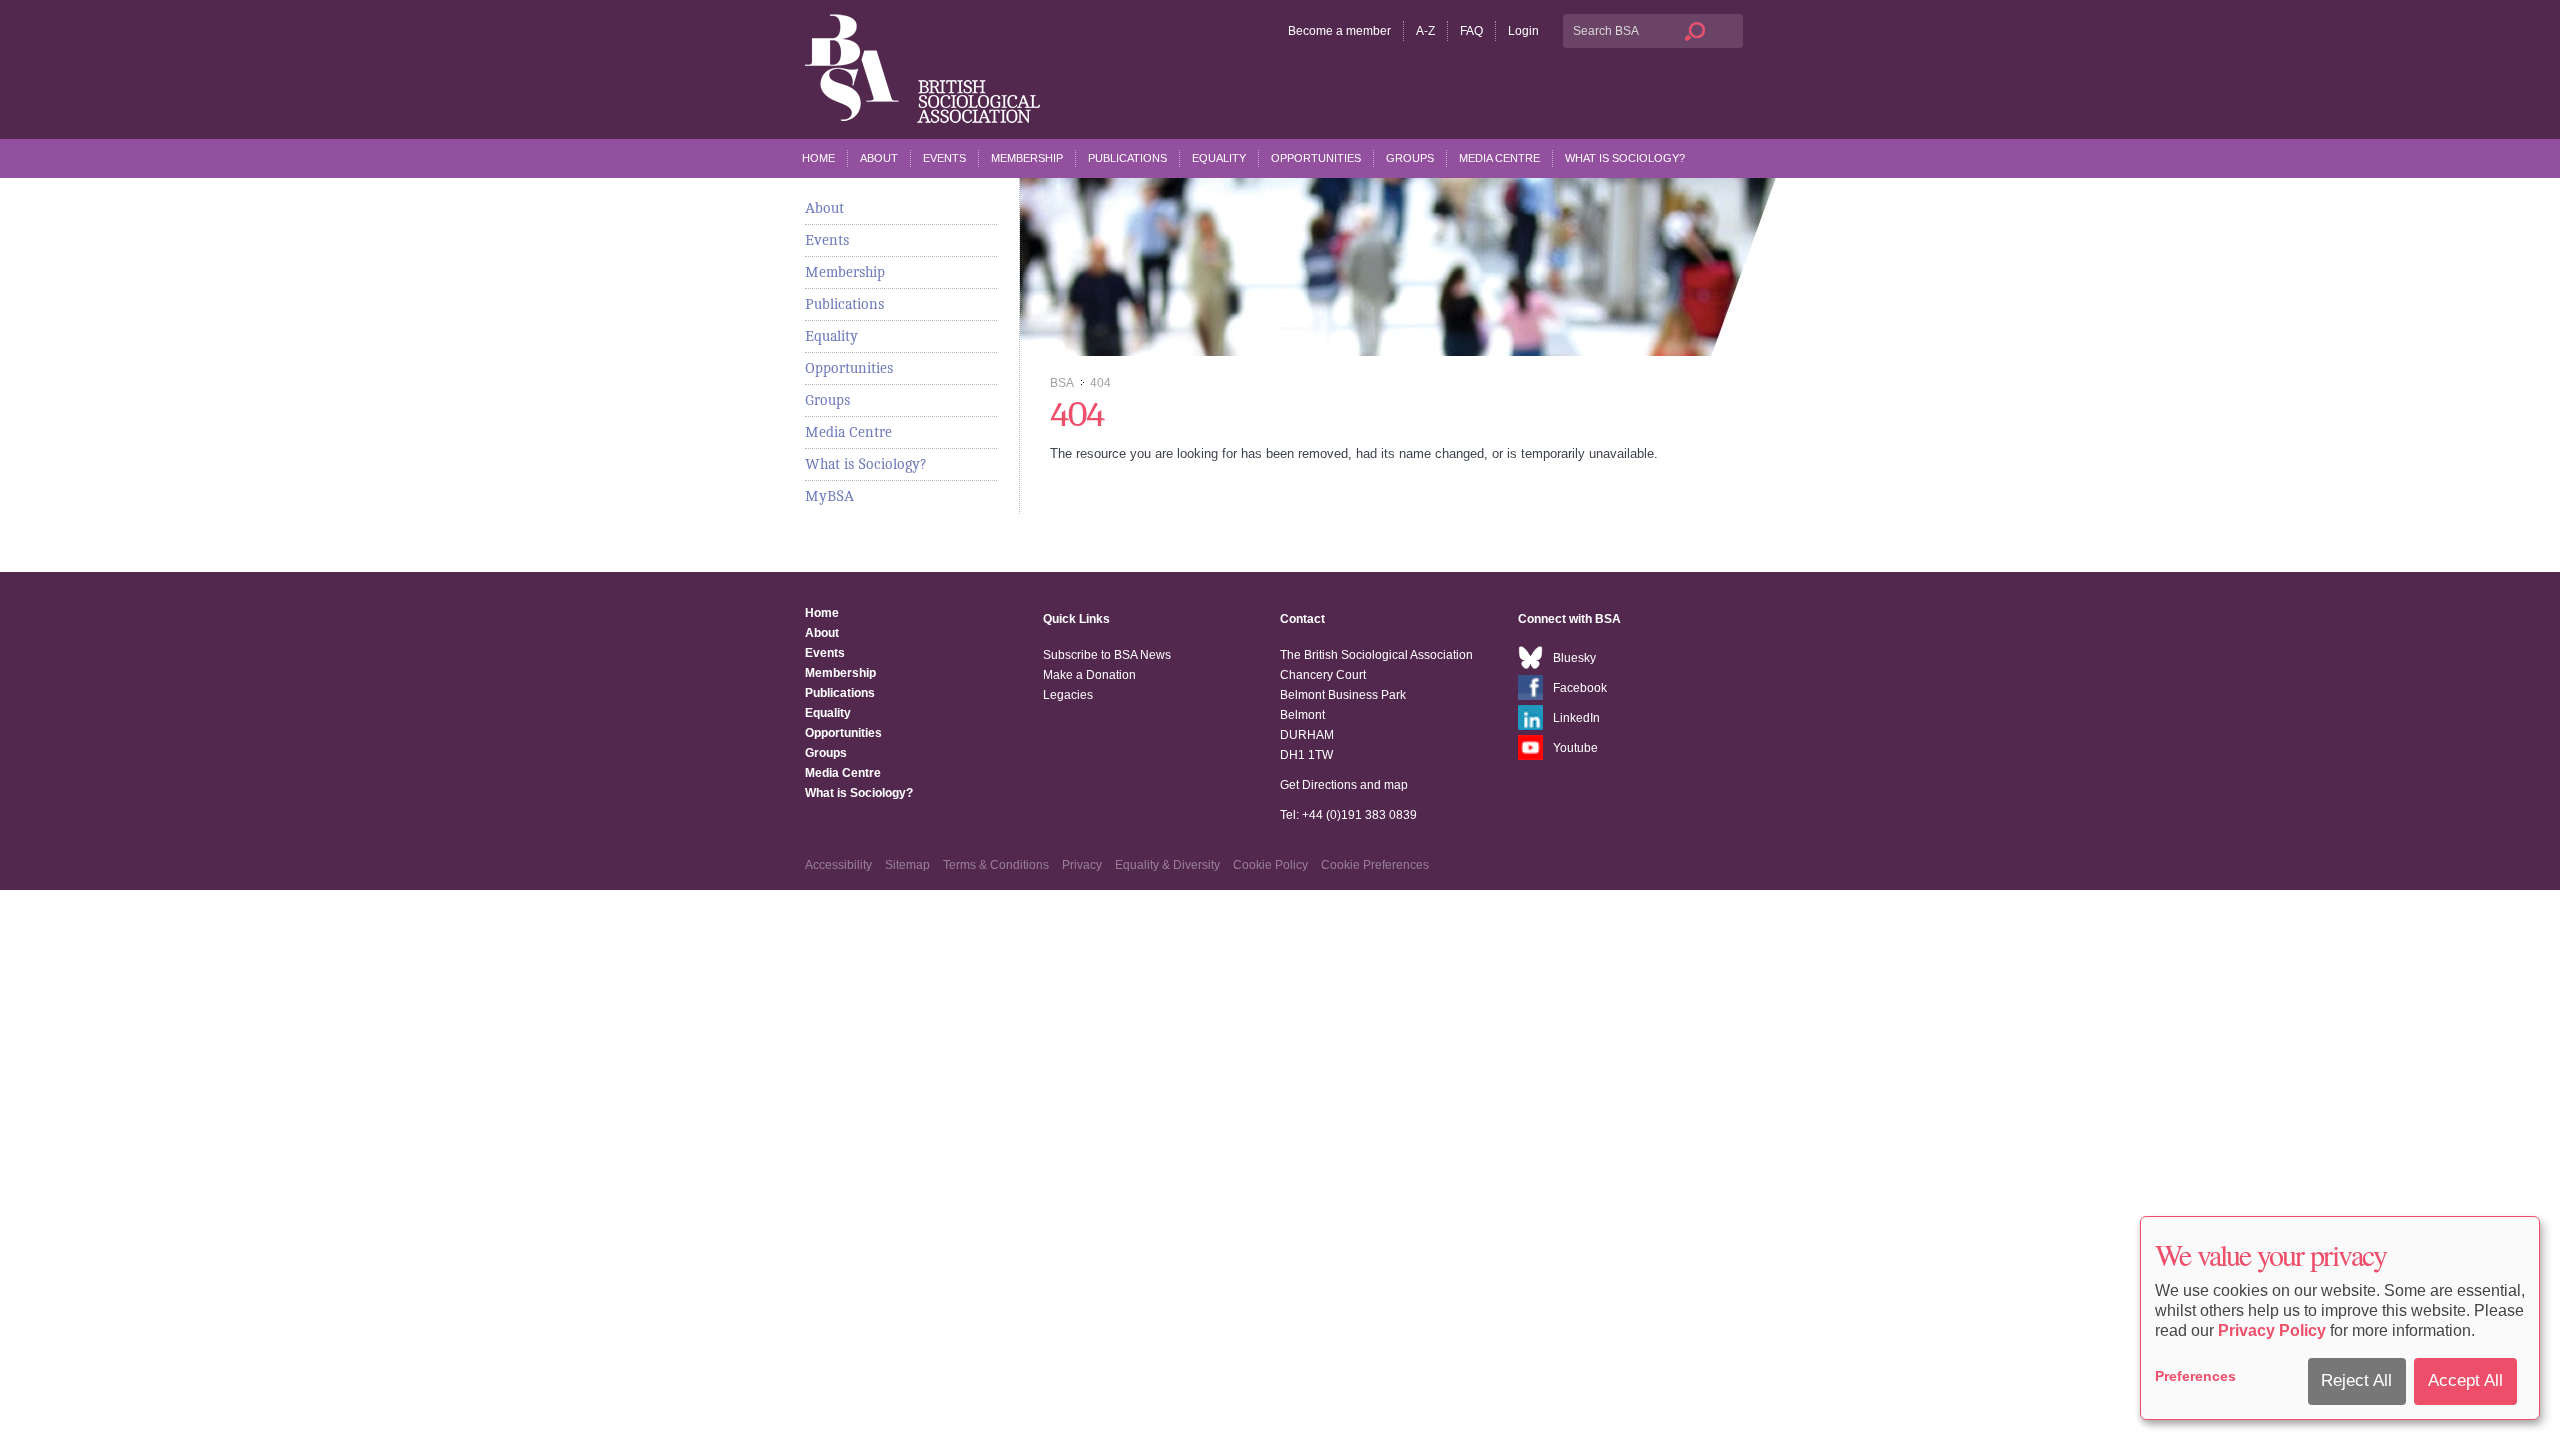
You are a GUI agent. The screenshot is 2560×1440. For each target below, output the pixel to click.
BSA (1061, 383)
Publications (1127, 158)
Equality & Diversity (1167, 865)
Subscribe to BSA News (1107, 655)
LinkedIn (1576, 718)
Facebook (1580, 688)
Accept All (2465, 1380)
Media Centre (1499, 158)
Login (1523, 31)
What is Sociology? (1625, 158)
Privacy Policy (2272, 1330)
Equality (1219, 158)
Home (818, 158)
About (879, 158)
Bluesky (1574, 658)
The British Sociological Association (922, 68)
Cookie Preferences (1375, 865)
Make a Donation (1089, 675)
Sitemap (907, 865)
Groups (1410, 158)
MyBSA (829, 496)
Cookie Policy (1270, 865)
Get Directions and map (1344, 785)
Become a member (1339, 31)
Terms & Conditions (996, 865)
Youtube (1575, 748)
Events (944, 158)
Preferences (2195, 1376)
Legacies (1068, 695)
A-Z (1425, 31)
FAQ (1471, 31)
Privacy (1082, 865)
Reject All (2356, 1380)
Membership (1027, 158)
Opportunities (1316, 158)
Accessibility (838, 865)
